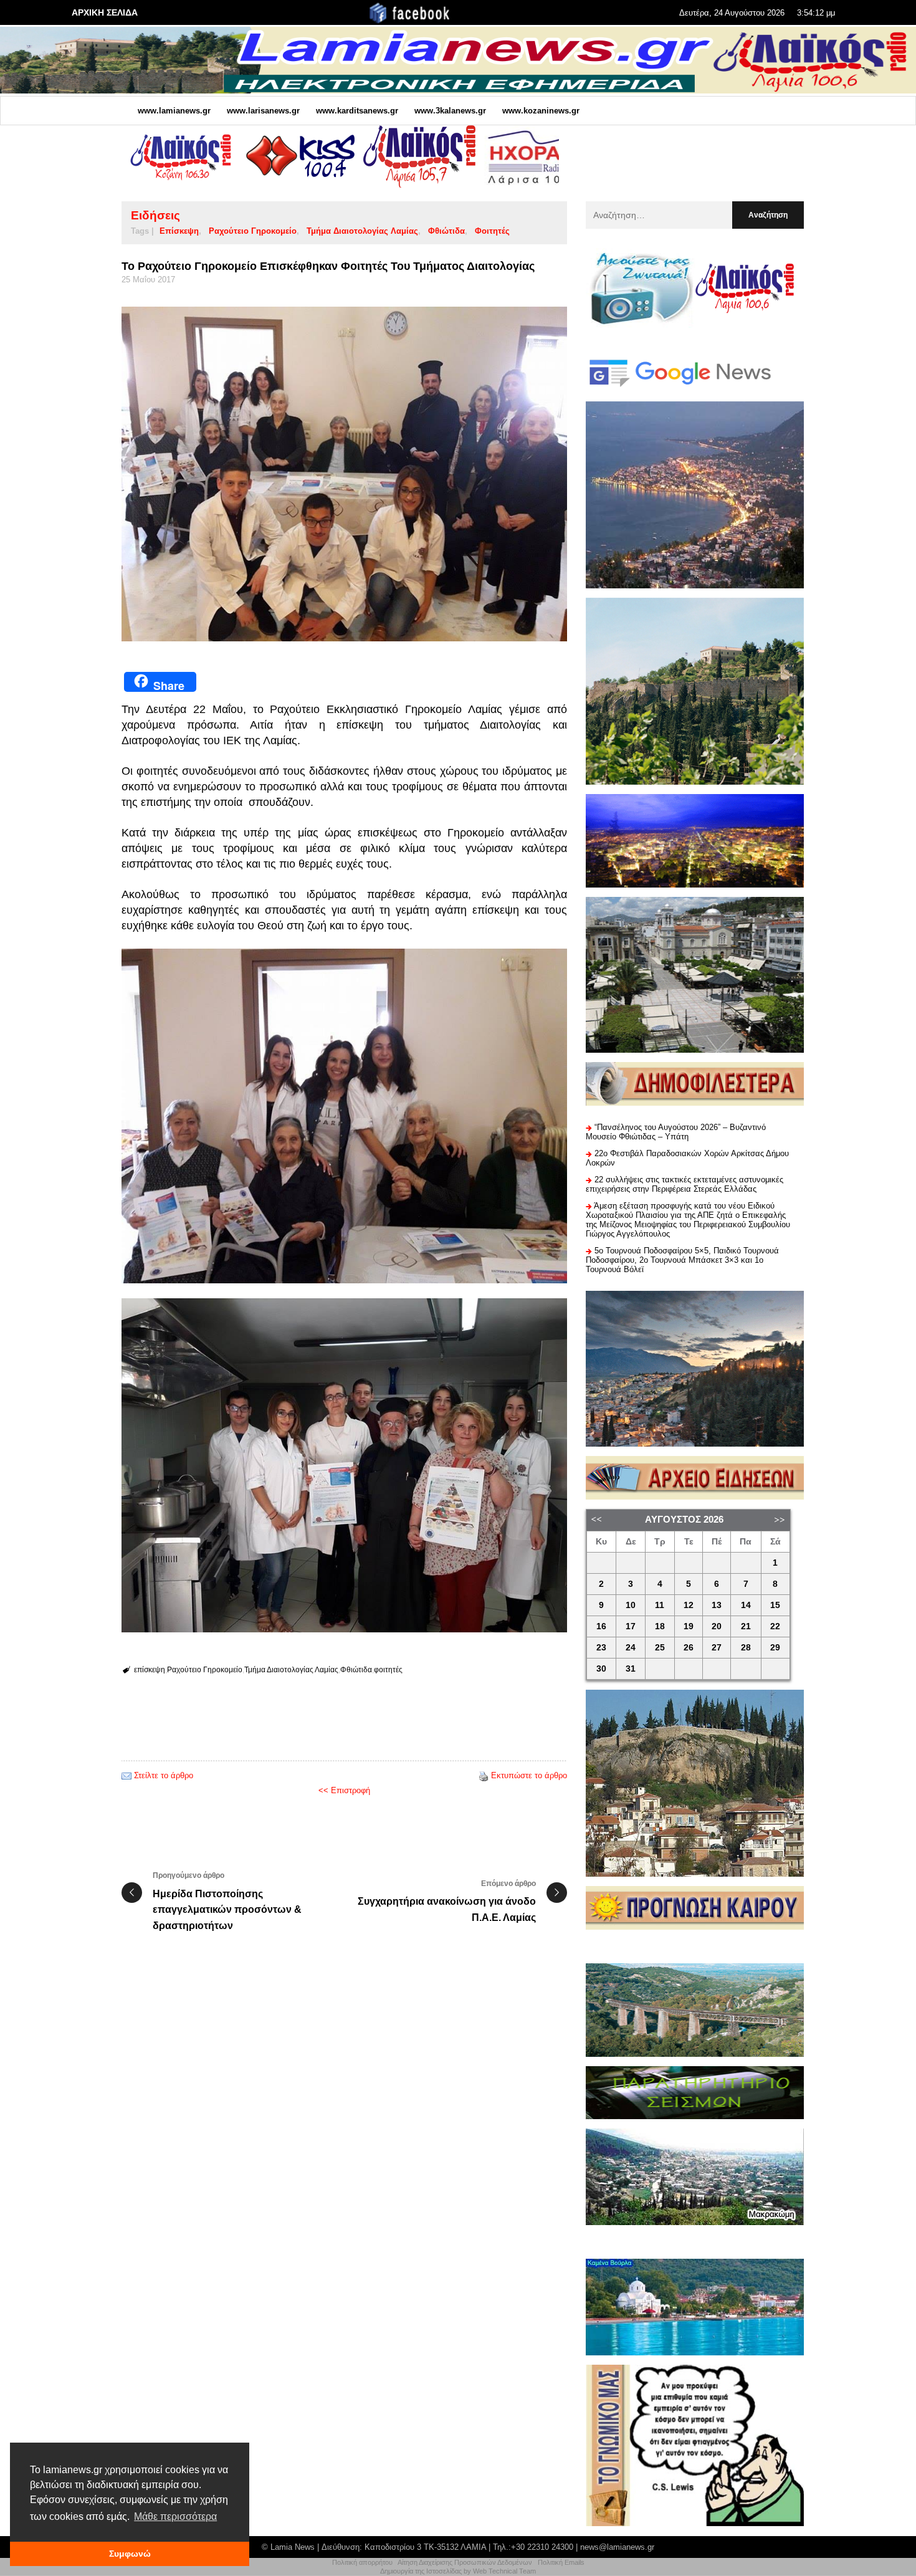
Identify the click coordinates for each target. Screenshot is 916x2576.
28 (746, 1648)
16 (601, 1626)
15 (775, 1605)
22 (775, 1626)
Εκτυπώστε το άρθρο (529, 1775)
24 (631, 1648)
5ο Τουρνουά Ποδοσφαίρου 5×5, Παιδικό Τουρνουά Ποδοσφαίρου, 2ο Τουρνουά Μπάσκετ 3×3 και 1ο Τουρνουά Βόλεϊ (682, 1260)
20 (717, 1626)
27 (717, 1648)
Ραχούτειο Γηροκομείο (253, 231)
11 (660, 1605)
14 (746, 1605)
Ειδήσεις (155, 215)
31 (631, 1669)
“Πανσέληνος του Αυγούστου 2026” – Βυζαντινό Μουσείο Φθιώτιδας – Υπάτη (676, 1132)
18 (660, 1626)
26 (689, 1648)
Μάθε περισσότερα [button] (175, 2516)
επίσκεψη (179, 231)
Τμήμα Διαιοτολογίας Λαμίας (362, 231)
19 (689, 1626)
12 (689, 1605)
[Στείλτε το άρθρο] (126, 1775)
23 (601, 1648)
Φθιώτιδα (446, 231)
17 (631, 1626)
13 (717, 1605)
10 (631, 1605)
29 (775, 1648)
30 (601, 1669)
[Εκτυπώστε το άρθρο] (484, 1775)
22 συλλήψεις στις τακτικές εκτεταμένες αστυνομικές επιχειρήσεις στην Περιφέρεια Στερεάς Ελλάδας (685, 1184)
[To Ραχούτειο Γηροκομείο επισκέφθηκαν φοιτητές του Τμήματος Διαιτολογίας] (344, 474)
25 (660, 1648)
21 (746, 1626)
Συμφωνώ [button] (130, 2554)
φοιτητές (492, 231)
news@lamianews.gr (617, 2547)
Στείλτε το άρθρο (164, 1775)
